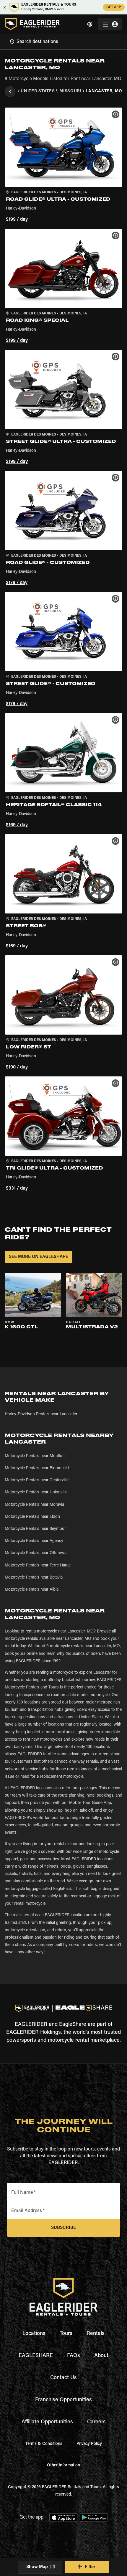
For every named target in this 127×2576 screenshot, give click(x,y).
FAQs (74, 2356)
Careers (96, 2422)
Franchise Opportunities (63, 2400)
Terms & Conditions (44, 2444)
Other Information (63, 2465)
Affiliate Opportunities (47, 2422)
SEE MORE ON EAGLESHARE (39, 1257)
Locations (34, 2334)
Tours (66, 2334)
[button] (63, 166)
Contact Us (63, 2378)
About (101, 2356)
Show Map (37, 2567)
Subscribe (63, 2228)
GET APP (114, 7)
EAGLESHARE (36, 2356)
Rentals (96, 2334)
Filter (90, 2567)
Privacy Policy (89, 2444)
